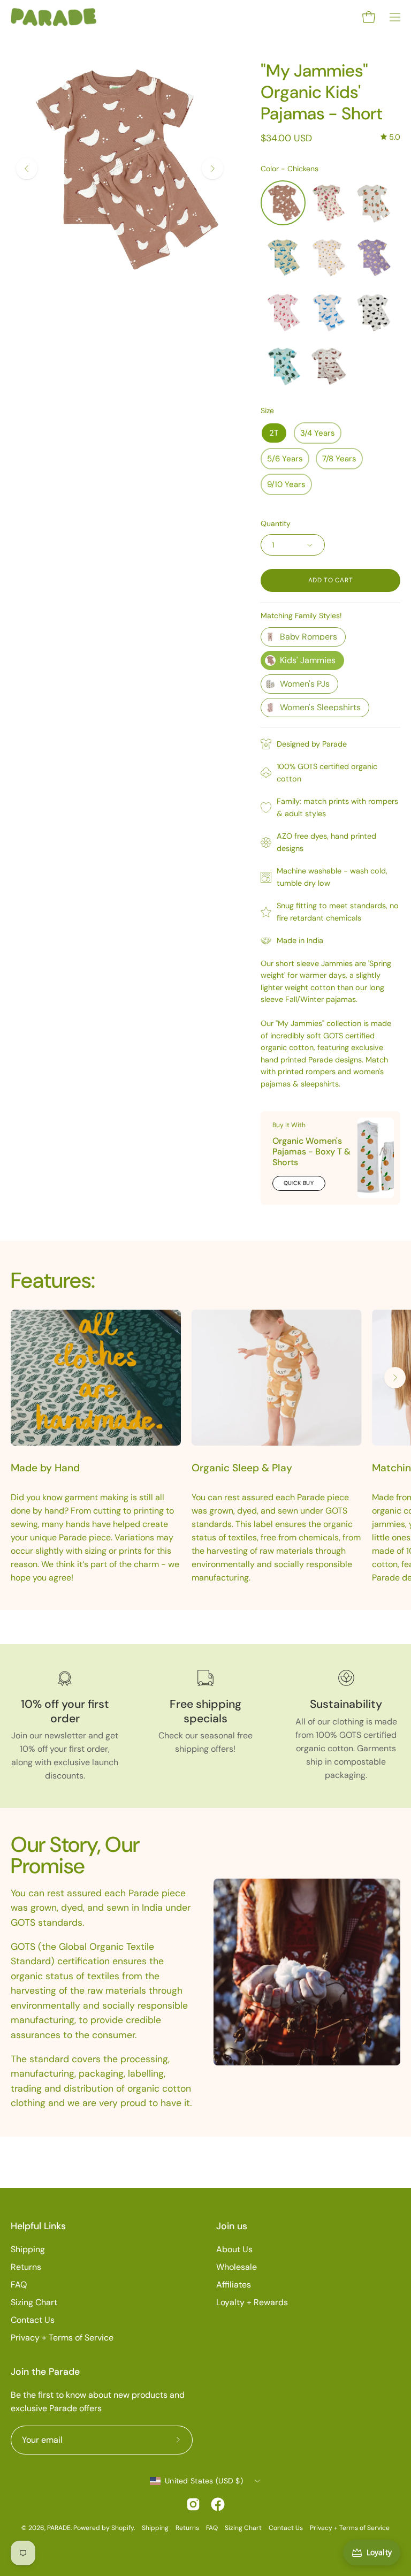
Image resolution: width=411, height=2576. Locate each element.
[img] (390, 137)
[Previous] (27, 169)
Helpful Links (38, 2226)
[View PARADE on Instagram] (193, 2504)
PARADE (59, 2528)
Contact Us (33, 2320)
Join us (232, 2226)
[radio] (283, 203)
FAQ (19, 2285)
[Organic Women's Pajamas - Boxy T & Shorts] (376, 1158)
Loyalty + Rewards (252, 2302)
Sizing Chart (34, 2302)
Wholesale (237, 2267)
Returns (26, 2267)
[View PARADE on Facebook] (218, 2504)
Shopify (123, 2528)
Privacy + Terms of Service (62, 2338)
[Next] (212, 169)
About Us (234, 2249)
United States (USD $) (204, 2481)
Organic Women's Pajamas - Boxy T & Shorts (311, 1152)
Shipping (28, 2249)
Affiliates (234, 2285)
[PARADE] (54, 17)
